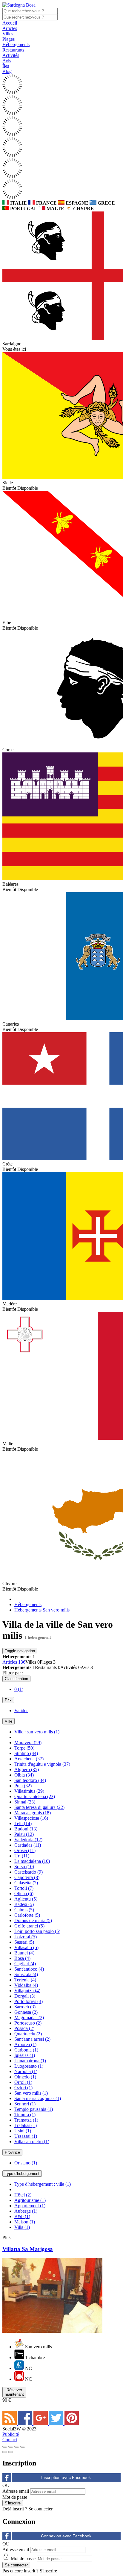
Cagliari (25, 1964)
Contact (10, 2440)
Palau (24, 1834)
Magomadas (29, 2018)
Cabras (24, 1910)
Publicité (11, 2434)
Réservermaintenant (14, 2392)
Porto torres (29, 2001)
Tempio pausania (34, 2109)
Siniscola (26, 1974)
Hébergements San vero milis (42, 1610)
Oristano (26, 2163)
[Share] (11, 2447)
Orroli (23, 2082)
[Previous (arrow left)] (5, 2452)
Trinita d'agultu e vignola (42, 1764)
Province (12, 2152)
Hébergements (16, 44)
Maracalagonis (33, 1813)
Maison (25, 2222)
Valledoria (28, 1840)
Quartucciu (28, 2034)
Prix (8, 1700)
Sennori (25, 2104)
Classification (16, 1679)
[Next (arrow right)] (11, 2452)
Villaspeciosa (31, 1818)
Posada (24, 2028)
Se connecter (40, 2509)
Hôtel (23, 2195)
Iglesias (25, 2055)
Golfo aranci (29, 1926)
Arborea (25, 2044)
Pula (23, 1786)
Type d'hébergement (22, 2174)
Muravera (28, 1743)
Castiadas (28, 1845)
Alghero (27, 1770)
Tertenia (25, 1980)
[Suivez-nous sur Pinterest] (72, 2423)
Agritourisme (30, 2200)
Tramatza (26, 2120)
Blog (7, 71)
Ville (9, 1721)
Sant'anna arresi (32, 2039)
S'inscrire (48, 2571)
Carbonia (26, 2050)
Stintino (26, 1753)
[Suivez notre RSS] (10, 2423)
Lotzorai (26, 1937)
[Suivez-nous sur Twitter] (57, 2423)
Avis (7, 61)
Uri (22, 1856)
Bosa (22, 1958)
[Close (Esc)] (5, 2447)
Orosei (25, 1850)
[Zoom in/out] (23, 2447)
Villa (22, 2227)
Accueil (10, 23)
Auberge (26, 2211)
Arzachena (29, 1759)
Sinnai (25, 1802)
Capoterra (27, 1877)
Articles (10, 28)
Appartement (30, 2206)
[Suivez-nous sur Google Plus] (41, 2423)
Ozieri (23, 2088)
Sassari (24, 1942)
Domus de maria (33, 1920)
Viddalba (26, 1985)
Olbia (24, 1775)
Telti (23, 1823)
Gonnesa (26, 2012)
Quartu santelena (35, 1796)
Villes (8, 34)
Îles (6, 66)
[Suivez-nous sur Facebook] (26, 2423)
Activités (11, 55)
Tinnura (25, 2115)
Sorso (24, 1867)
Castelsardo (29, 1872)
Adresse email (16, 2491)
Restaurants (13, 50)
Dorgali (25, 1996)
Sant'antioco (29, 1969)
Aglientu (26, 1899)
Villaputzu (27, 1991)
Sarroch (25, 2007)
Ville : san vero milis (37, 1732)
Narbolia (26, 2071)
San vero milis (31, 2093)
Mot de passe (15, 2497)
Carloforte (27, 1915)
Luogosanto (29, 2066)
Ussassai (26, 2136)
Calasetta (26, 1883)
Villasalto (26, 1947)
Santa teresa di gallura (39, 1807)
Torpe (24, 1748)
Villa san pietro (32, 2142)
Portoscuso (28, 2023)
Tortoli (24, 1888)
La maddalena (32, 1861)
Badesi (24, 1904)
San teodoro (30, 1780)
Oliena (24, 1894)
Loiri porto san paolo (37, 1931)
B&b (22, 2216)
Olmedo (25, 2077)
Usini (23, 2131)
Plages (9, 39)
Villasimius (29, 1791)
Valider (21, 1710)
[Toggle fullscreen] (17, 2447)
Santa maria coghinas (38, 2098)
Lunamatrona (30, 2061)
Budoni (26, 1829)
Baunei (24, 1953)
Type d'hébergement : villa (43, 2184)
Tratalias (26, 2125)
